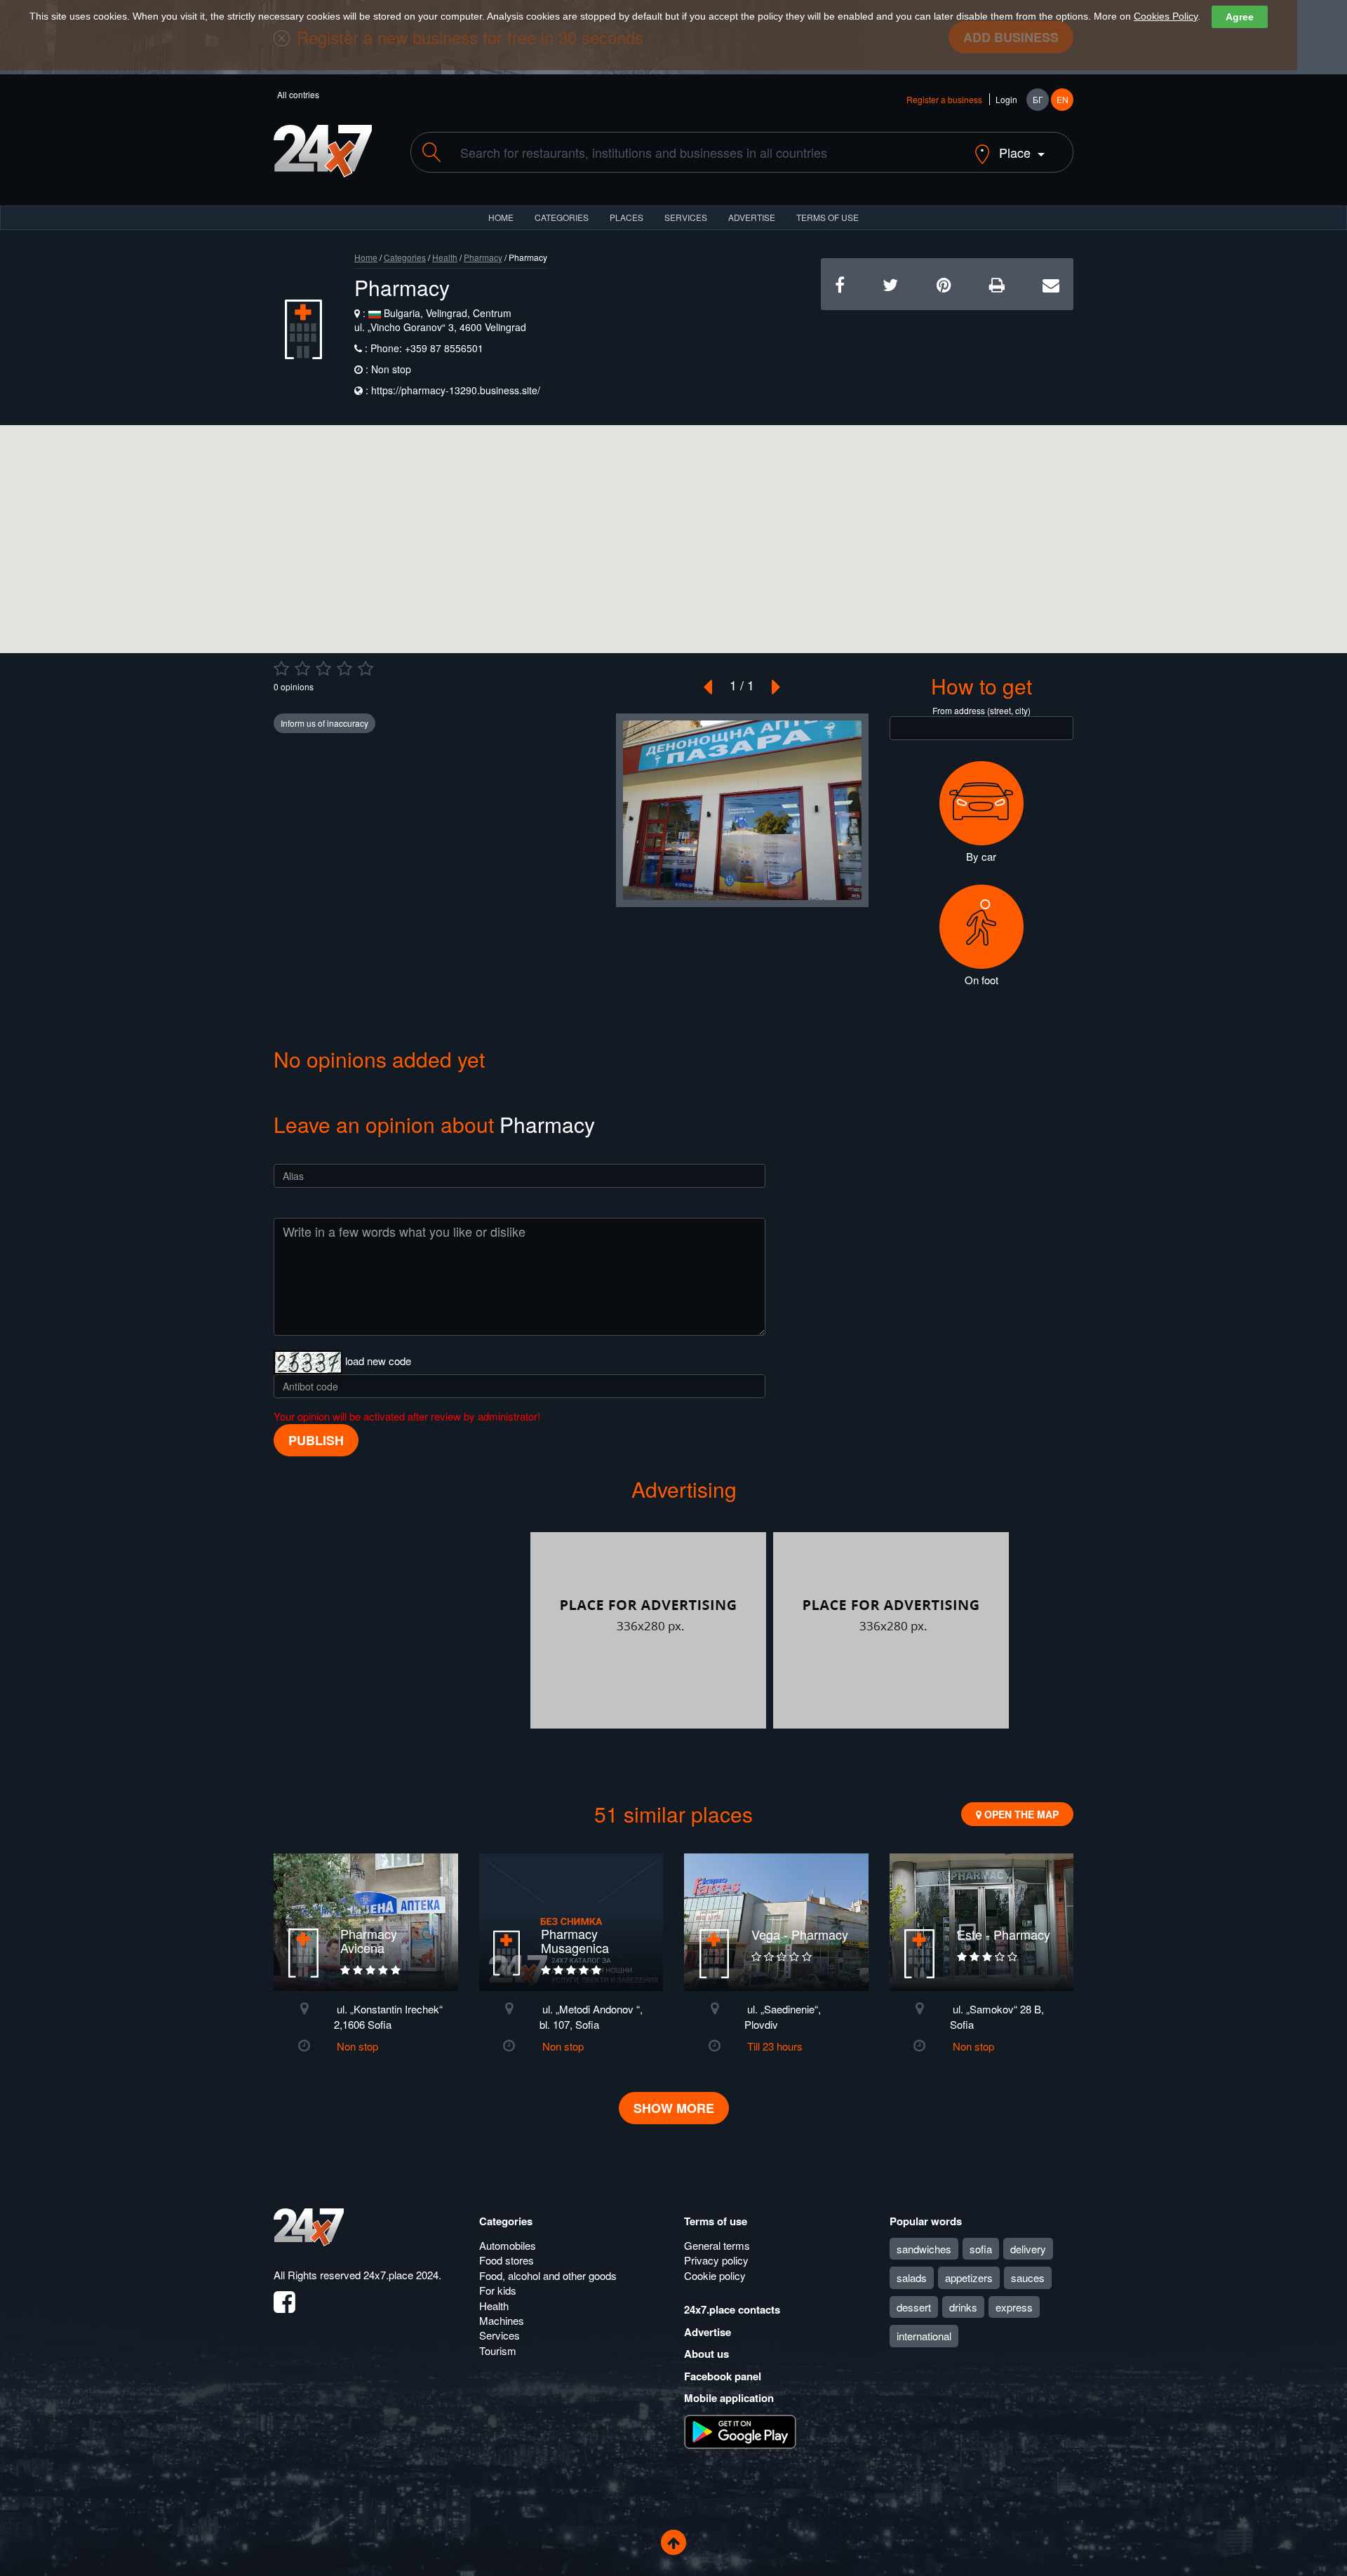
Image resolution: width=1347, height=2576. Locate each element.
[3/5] (323, 669)
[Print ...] (997, 284)
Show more (674, 2108)
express (1014, 2307)
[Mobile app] (740, 2430)
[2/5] (302, 669)
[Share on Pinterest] (944, 284)
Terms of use (716, 2221)
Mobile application (729, 2398)
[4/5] (344, 669)
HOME (501, 217)
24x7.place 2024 (401, 2275)
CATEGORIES (562, 217)
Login (1006, 99)
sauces (1028, 2278)
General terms (717, 2245)
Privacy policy (716, 2260)
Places (626, 217)
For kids (498, 2290)
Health (445, 257)
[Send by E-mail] (1051, 284)
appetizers (969, 2278)
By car (981, 856)
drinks (963, 2307)
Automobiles (508, 2245)
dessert (914, 2307)
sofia (981, 2249)
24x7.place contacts (732, 2309)
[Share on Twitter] (890, 284)
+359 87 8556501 (443, 348)
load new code (378, 1361)
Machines (502, 2320)
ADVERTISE (752, 217)
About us (706, 2354)
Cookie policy (715, 2275)
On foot (981, 980)
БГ (1038, 99)
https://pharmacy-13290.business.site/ (456, 390)
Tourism (498, 2350)
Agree (1240, 17)
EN (1063, 99)
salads (912, 2278)
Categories (405, 257)
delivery (1028, 2249)
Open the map (1020, 1814)
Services (686, 217)
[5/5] (366, 669)
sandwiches (924, 2249)
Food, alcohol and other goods (548, 2275)
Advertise (708, 2332)
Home (366, 257)
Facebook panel (723, 2376)
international (924, 2336)
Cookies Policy (1166, 16)
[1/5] (281, 669)
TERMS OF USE (827, 217)
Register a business (944, 99)
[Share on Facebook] (840, 284)
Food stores (507, 2260)
